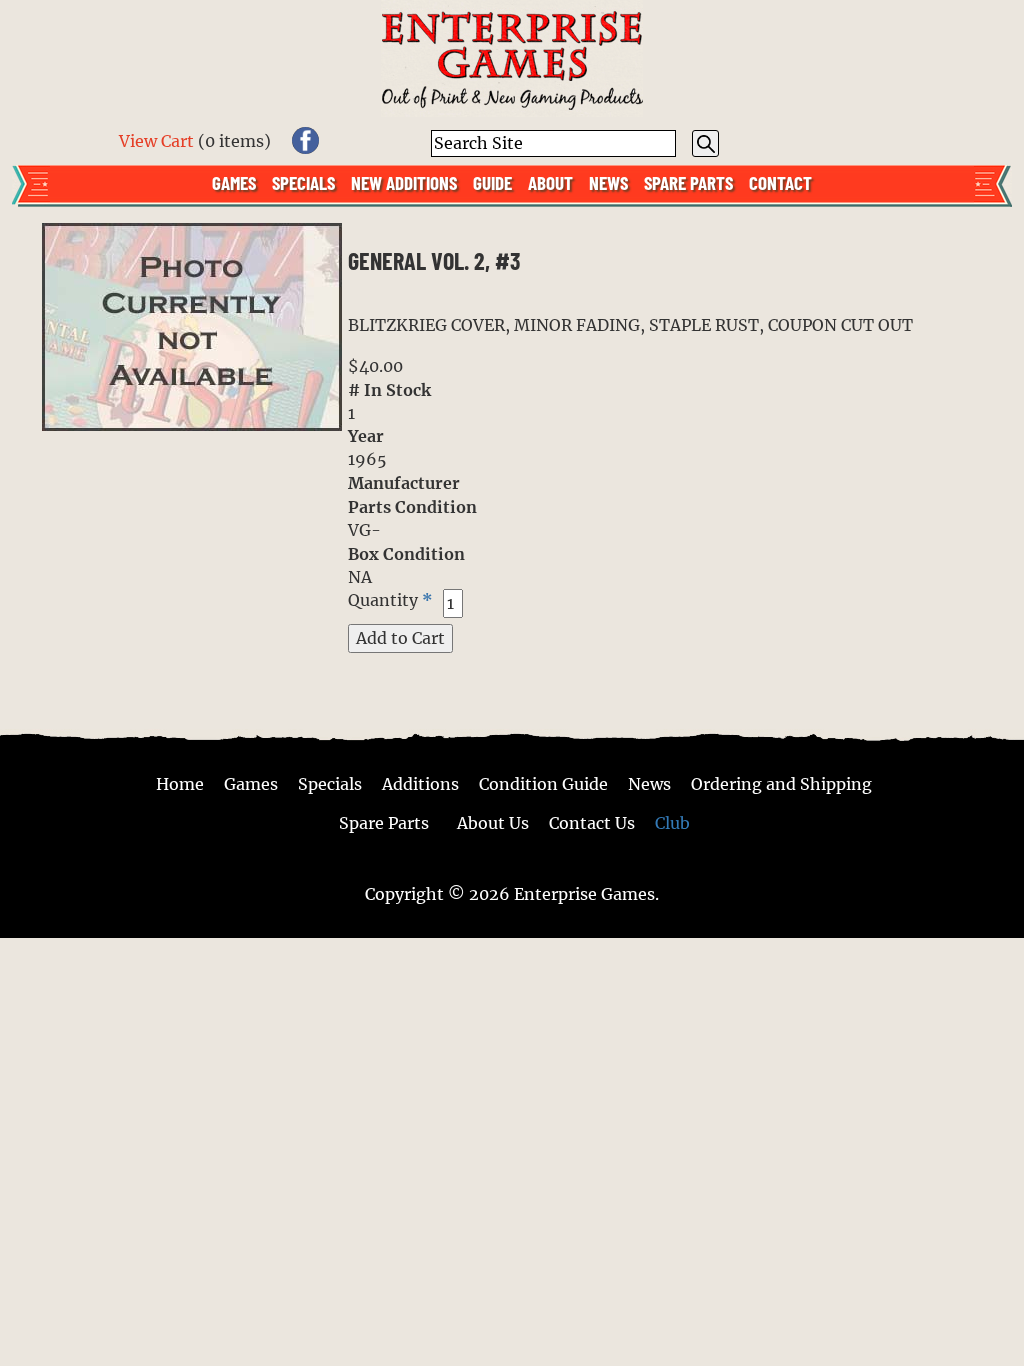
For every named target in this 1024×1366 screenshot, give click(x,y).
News (608, 182)
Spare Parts (688, 182)
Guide (492, 182)
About (550, 182)
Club (672, 822)
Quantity (383, 599)
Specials (303, 182)
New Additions (404, 182)
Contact (780, 182)
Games (234, 182)
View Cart (156, 140)
